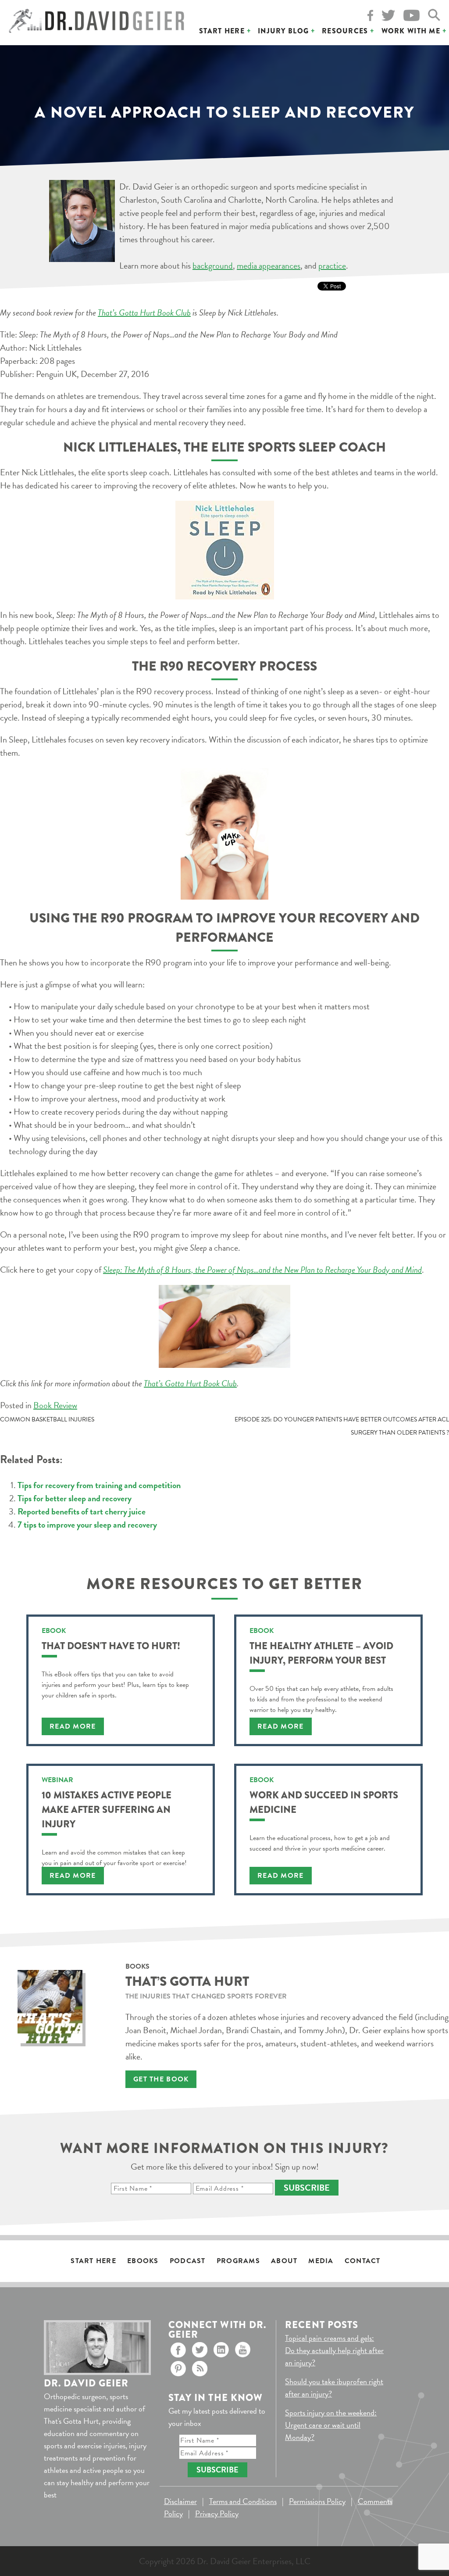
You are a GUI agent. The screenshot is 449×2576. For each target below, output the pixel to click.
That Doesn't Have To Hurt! (111, 1646)
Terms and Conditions (243, 2501)
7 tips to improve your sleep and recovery (87, 1525)
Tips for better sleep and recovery (75, 1498)
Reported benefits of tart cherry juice (82, 1511)
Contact (363, 2261)
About (284, 2261)
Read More (73, 1726)
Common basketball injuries (47, 1419)
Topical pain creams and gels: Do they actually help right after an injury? (334, 2350)
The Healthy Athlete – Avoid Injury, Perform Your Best (321, 1653)
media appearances (269, 265)
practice (332, 265)
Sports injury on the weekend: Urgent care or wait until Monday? (331, 2425)
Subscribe (307, 2188)
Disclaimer (180, 2501)
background (213, 265)
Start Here (222, 31)
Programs (238, 2261)
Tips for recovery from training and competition (99, 1485)
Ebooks (143, 2261)
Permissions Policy (317, 2501)
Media (321, 2261)
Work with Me (411, 31)
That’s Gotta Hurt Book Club (144, 312)
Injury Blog (283, 31)
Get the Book (161, 2079)
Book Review (55, 1405)
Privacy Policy (217, 2513)
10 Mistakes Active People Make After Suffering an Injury (107, 1810)
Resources (345, 31)
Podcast (188, 2261)
